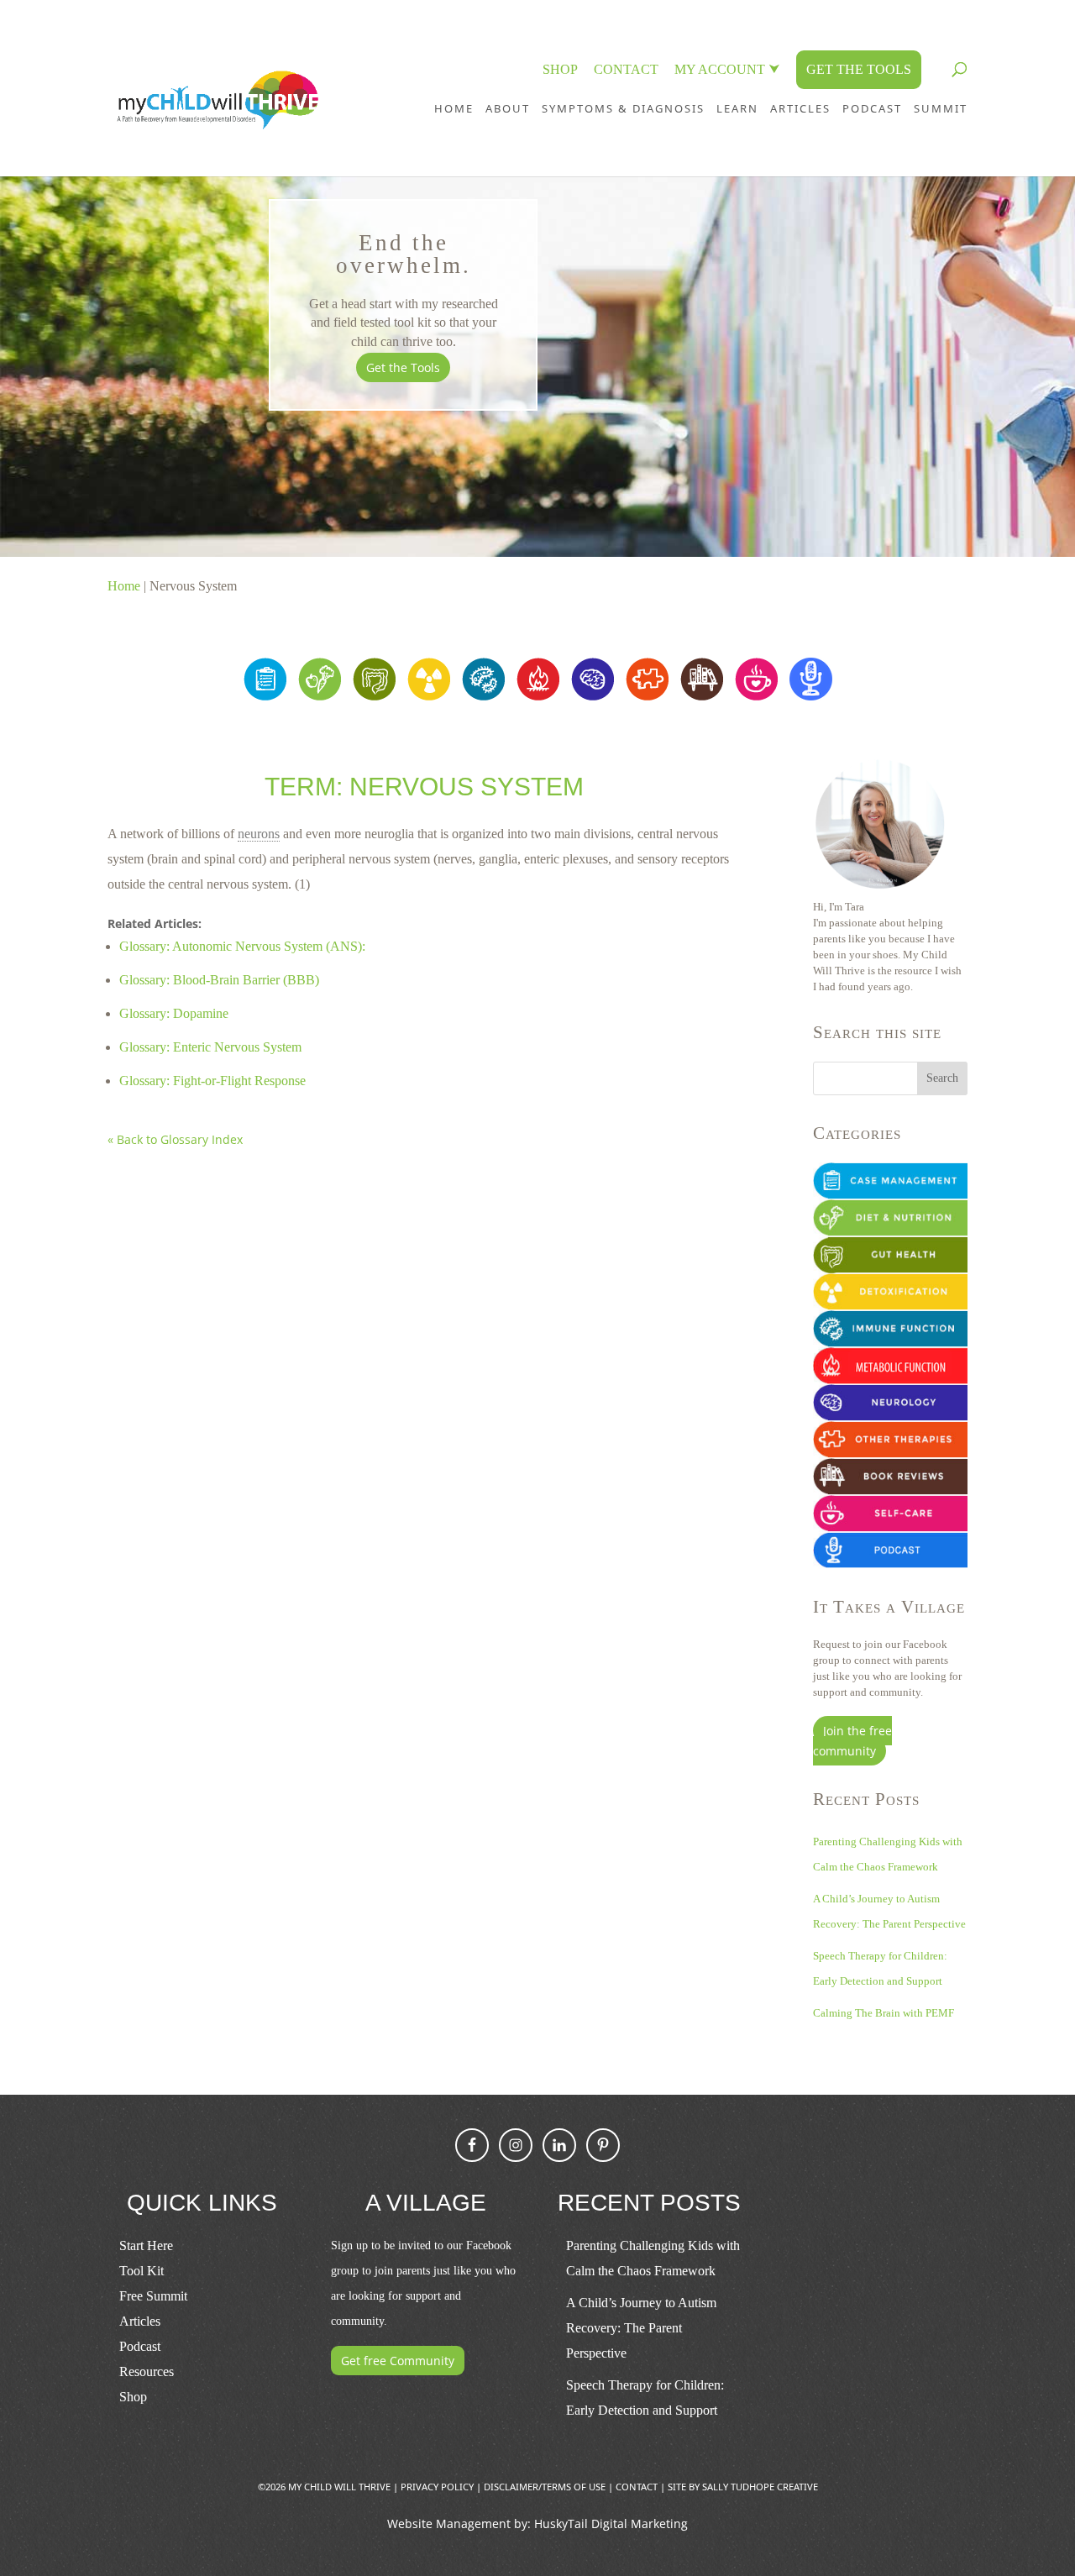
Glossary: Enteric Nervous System (210, 1047)
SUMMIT (941, 108)
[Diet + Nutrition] (320, 696)
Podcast (140, 2346)
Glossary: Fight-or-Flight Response (212, 1081)
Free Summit (153, 2296)
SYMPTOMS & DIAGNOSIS (623, 108)
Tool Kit (142, 2271)
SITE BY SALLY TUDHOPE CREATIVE (743, 2487)
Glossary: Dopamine (174, 1013)
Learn (737, 108)
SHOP (560, 69)
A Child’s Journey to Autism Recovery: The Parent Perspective (641, 2328)
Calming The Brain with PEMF (884, 2013)
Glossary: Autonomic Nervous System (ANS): (242, 946)
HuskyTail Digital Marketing (611, 2524)
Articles (800, 108)
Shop (133, 2397)
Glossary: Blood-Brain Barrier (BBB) (219, 980)
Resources (147, 2371)
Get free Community (398, 2361)
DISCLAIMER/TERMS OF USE (545, 2487)
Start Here (146, 2245)
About (508, 108)
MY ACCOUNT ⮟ (727, 69)
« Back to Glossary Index (175, 1139)
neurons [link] (259, 834)
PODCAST (872, 108)
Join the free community (852, 1741)
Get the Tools (403, 367)
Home (454, 108)
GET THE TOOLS (859, 69)
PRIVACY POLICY (437, 2487)
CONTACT (626, 69)
